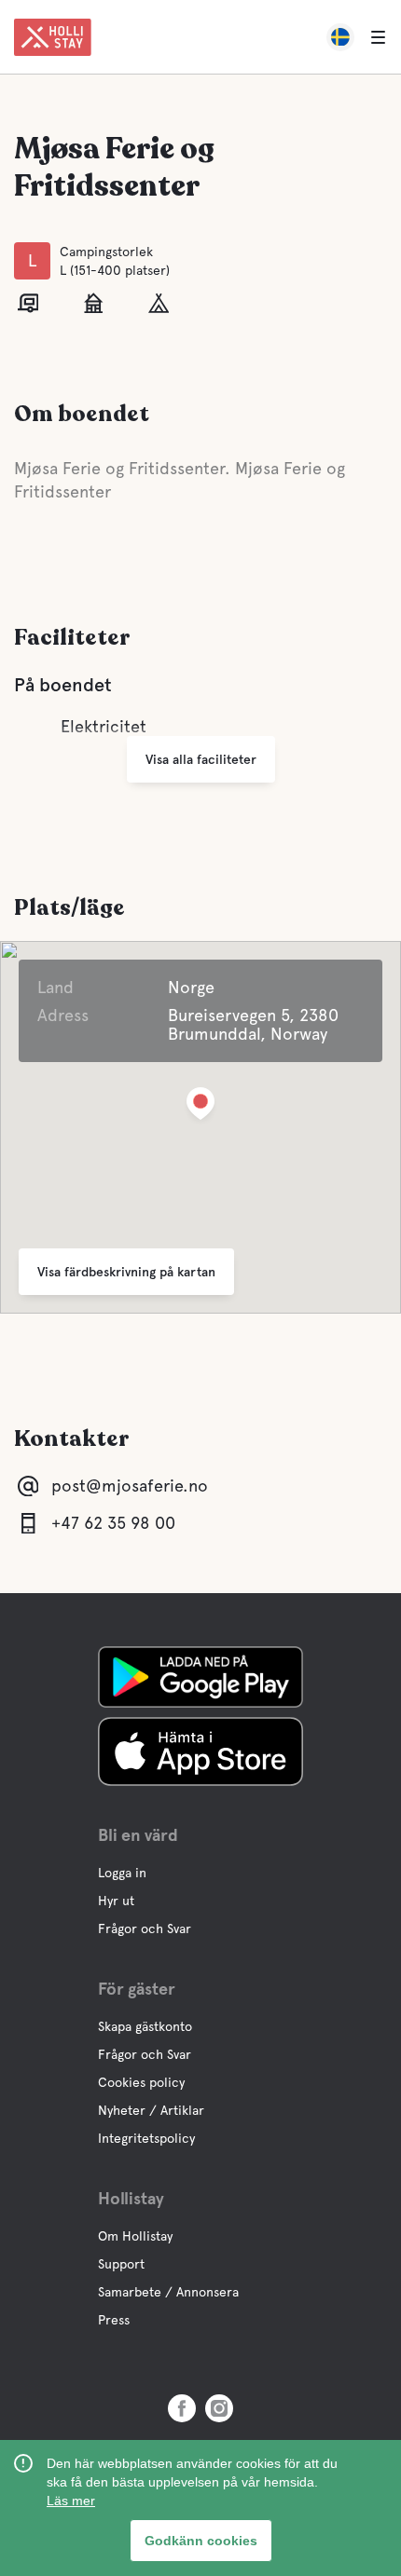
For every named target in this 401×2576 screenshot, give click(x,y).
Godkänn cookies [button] (201, 2541)
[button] (200, 1107)
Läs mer (71, 2501)
